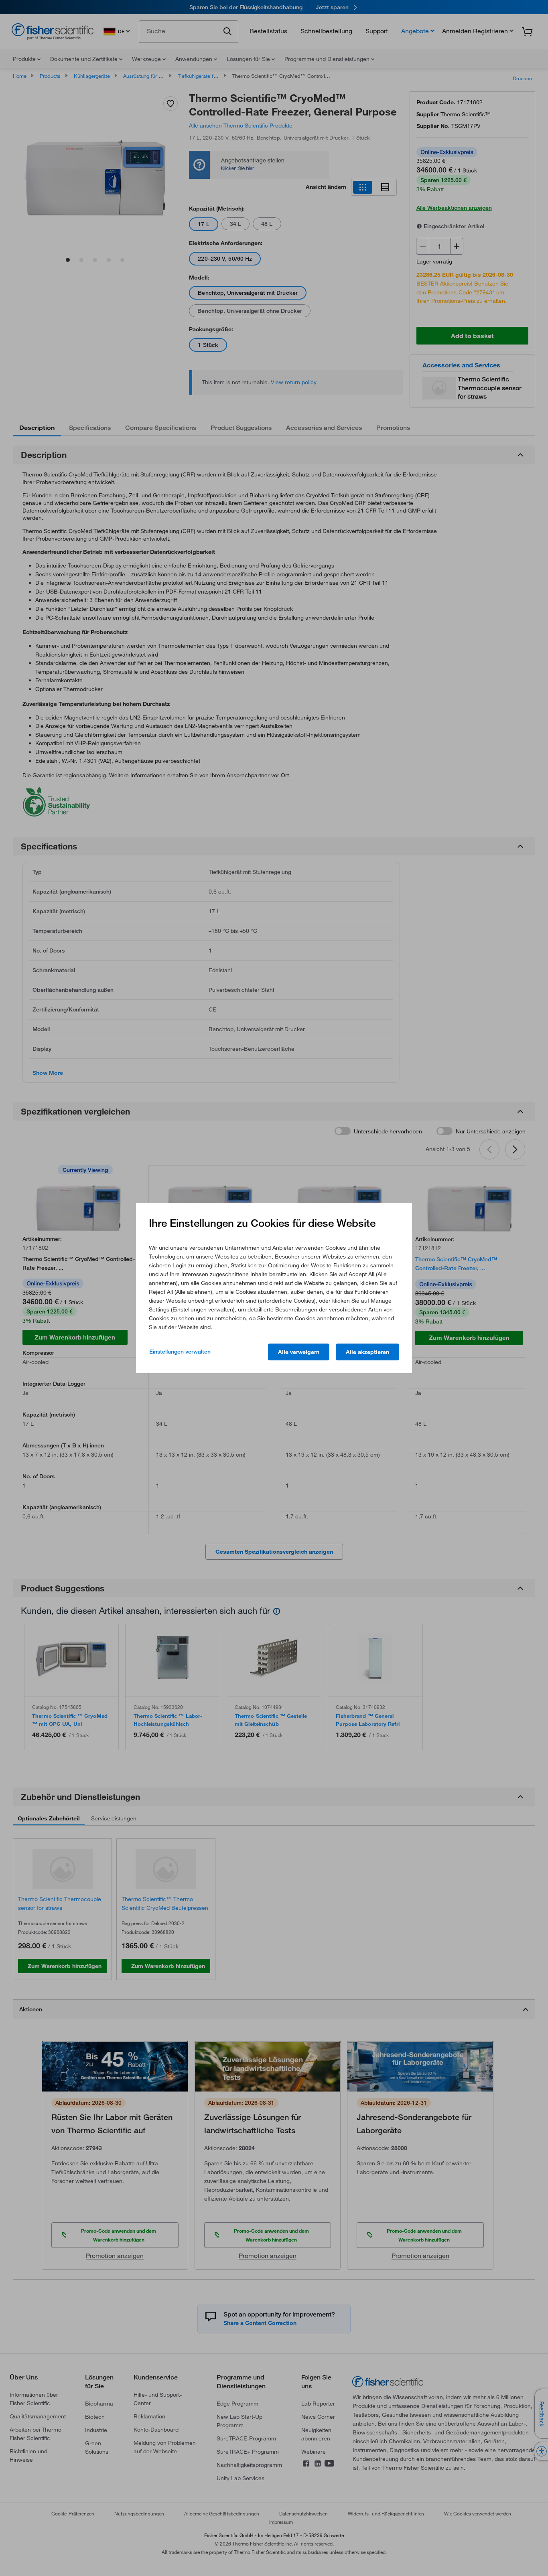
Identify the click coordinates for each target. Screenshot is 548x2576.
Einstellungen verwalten (180, 1352)
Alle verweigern (299, 1352)
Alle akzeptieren (367, 1352)
